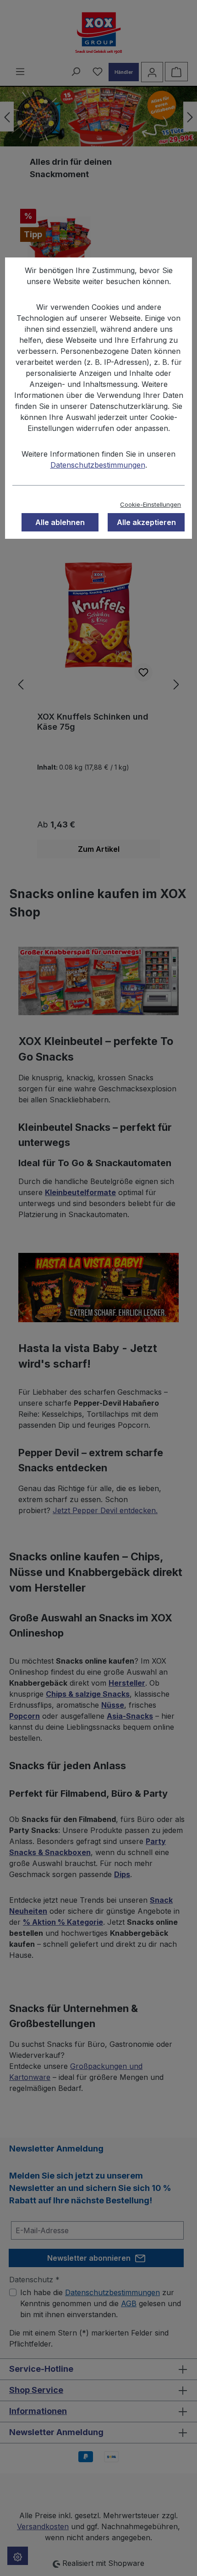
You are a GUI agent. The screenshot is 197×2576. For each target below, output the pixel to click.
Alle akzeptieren (146, 522)
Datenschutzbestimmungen (98, 465)
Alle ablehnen (60, 522)
